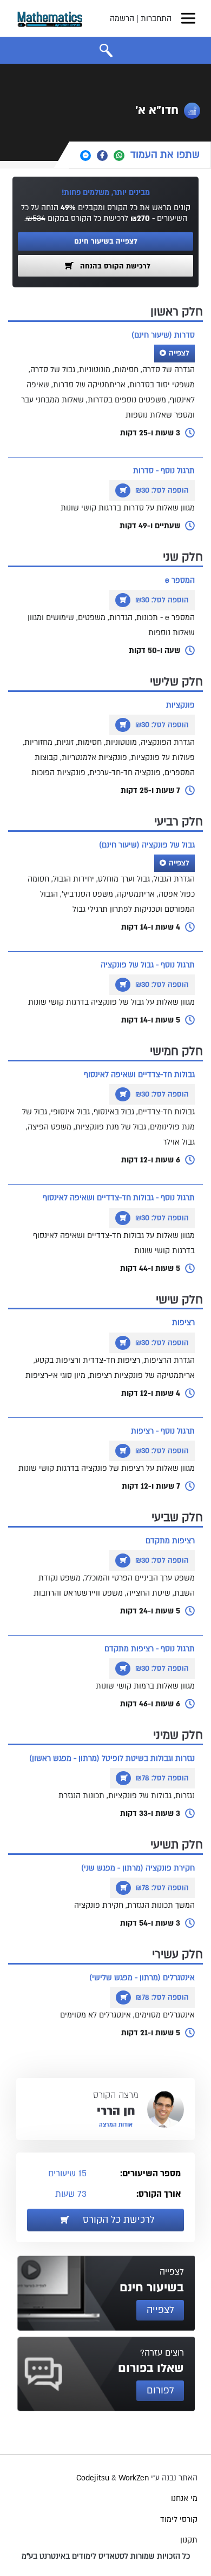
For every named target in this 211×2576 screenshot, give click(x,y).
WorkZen (134, 2478)
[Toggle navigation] (188, 18)
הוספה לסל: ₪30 (161, 490)
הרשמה (122, 19)
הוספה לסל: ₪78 (161, 1778)
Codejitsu (94, 2478)
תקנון (189, 2540)
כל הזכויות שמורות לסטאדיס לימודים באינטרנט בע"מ (106, 2556)
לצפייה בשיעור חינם (106, 241)
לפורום (160, 2390)
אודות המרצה (116, 2125)
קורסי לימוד (179, 2520)
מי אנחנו (184, 2498)
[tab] (140, 155)
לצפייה (179, 353)
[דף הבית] (50, 18)
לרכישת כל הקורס (117, 2220)
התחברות (156, 19)
